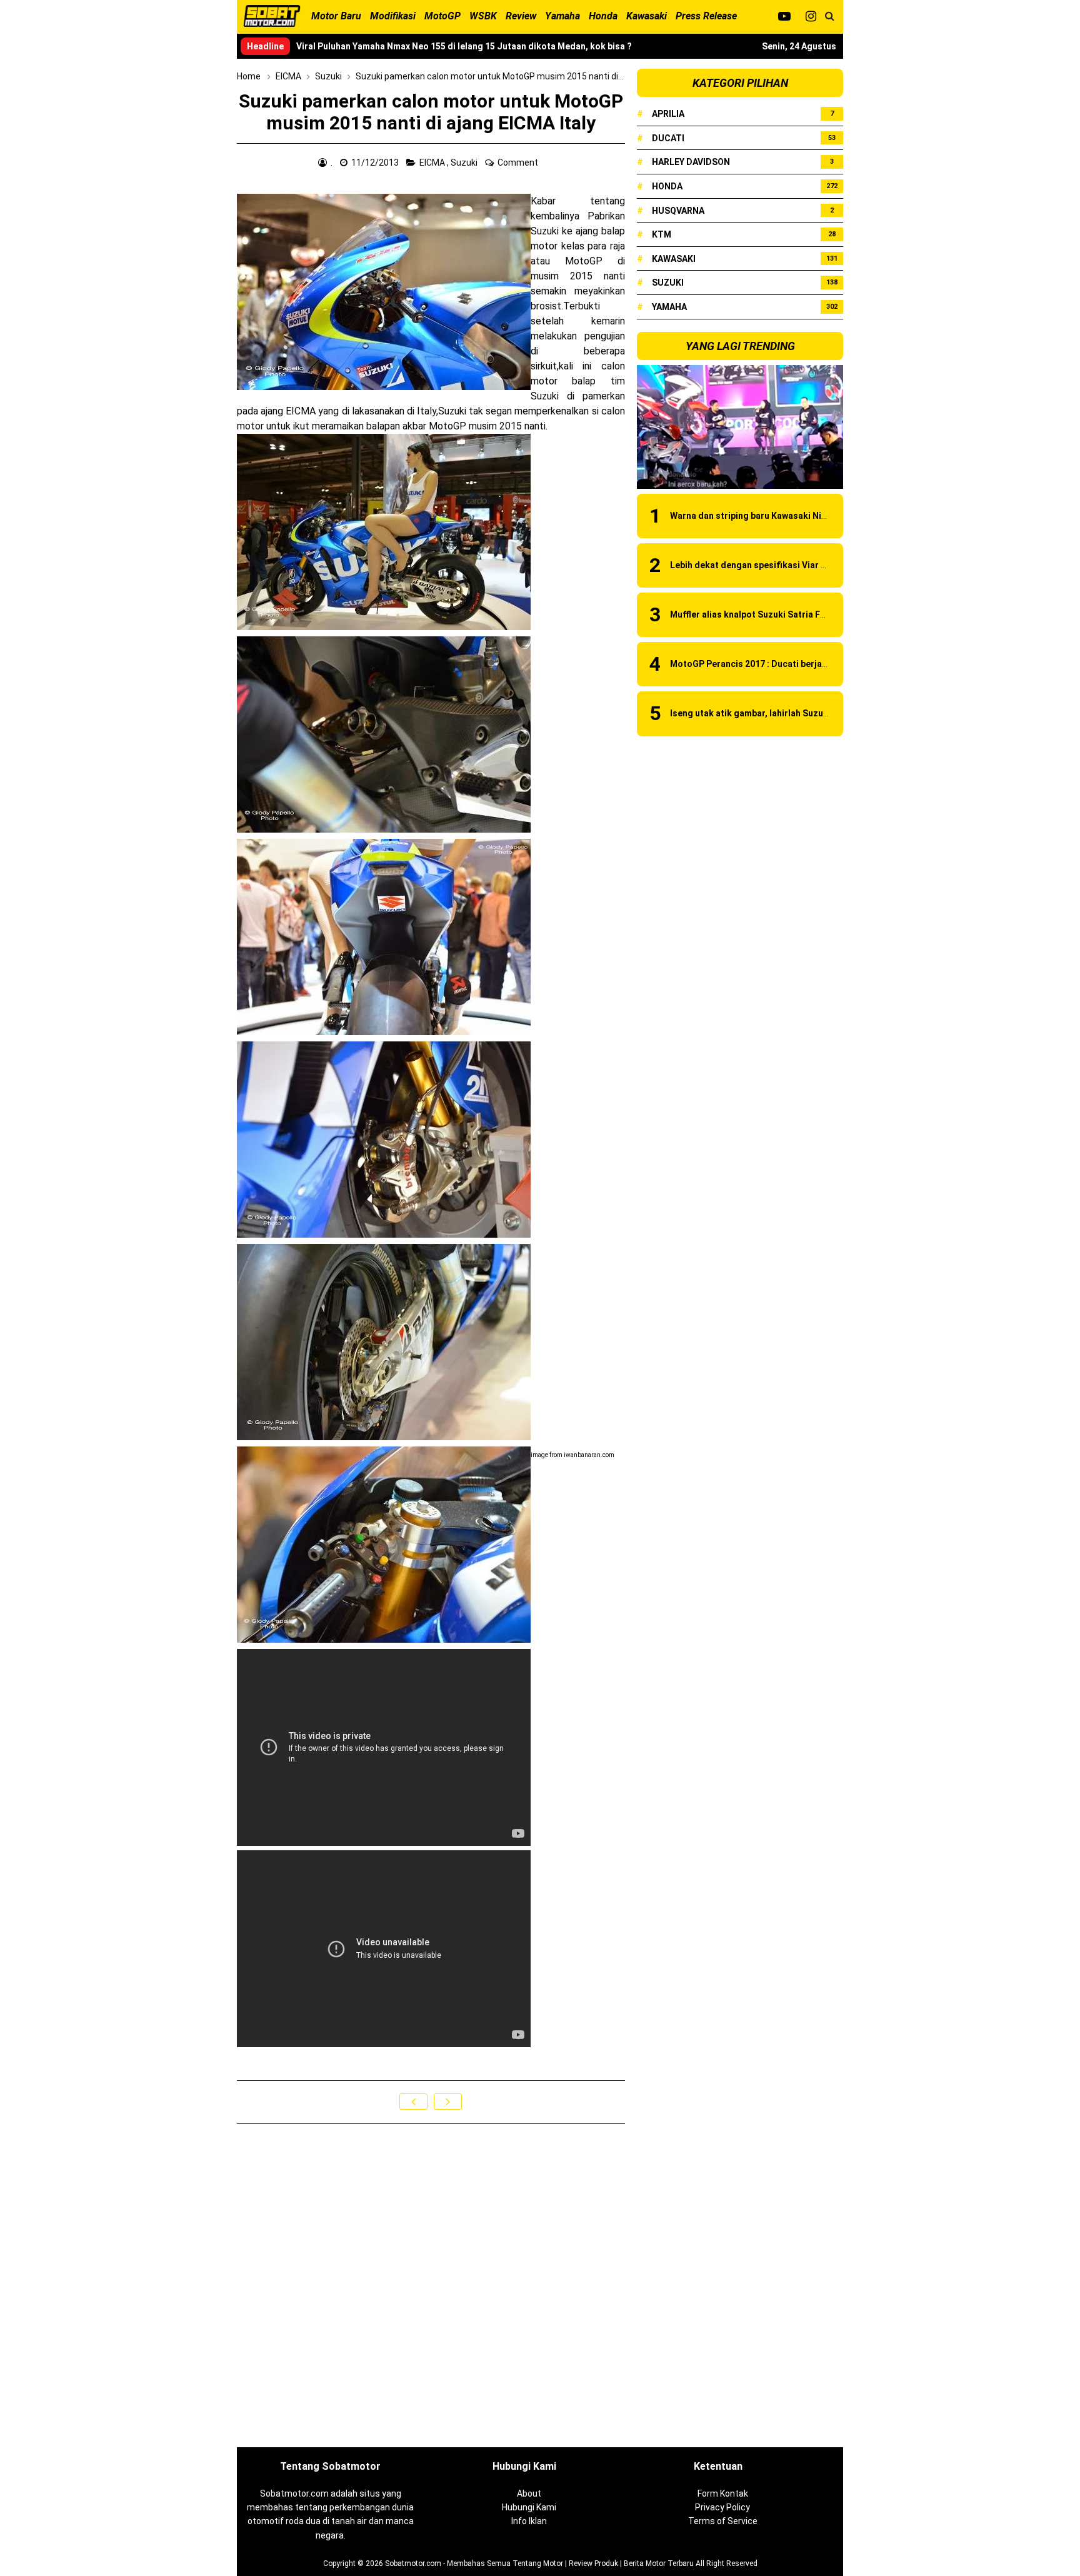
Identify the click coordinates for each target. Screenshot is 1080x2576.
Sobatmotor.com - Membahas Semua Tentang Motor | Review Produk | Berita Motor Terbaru (539, 2563)
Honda (667, 186)
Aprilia (668, 114)
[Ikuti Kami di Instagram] (811, 16)
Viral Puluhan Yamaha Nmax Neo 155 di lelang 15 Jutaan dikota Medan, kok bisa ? (464, 46)
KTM (662, 234)
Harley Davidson (691, 162)
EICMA (433, 163)
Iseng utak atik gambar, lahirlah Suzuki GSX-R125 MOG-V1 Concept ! (811, 713)
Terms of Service (723, 2521)
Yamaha (669, 307)
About (529, 2493)
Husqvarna (678, 211)
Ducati (668, 138)
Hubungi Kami (529, 2507)
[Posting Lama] (448, 2102)
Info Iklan (529, 2521)
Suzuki (465, 163)
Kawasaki (674, 259)
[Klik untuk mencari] (830, 16)
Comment (519, 163)
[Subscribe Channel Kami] (784, 16)
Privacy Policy (722, 2507)
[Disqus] (431, 2287)
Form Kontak (723, 2493)
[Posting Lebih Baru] (413, 2102)
